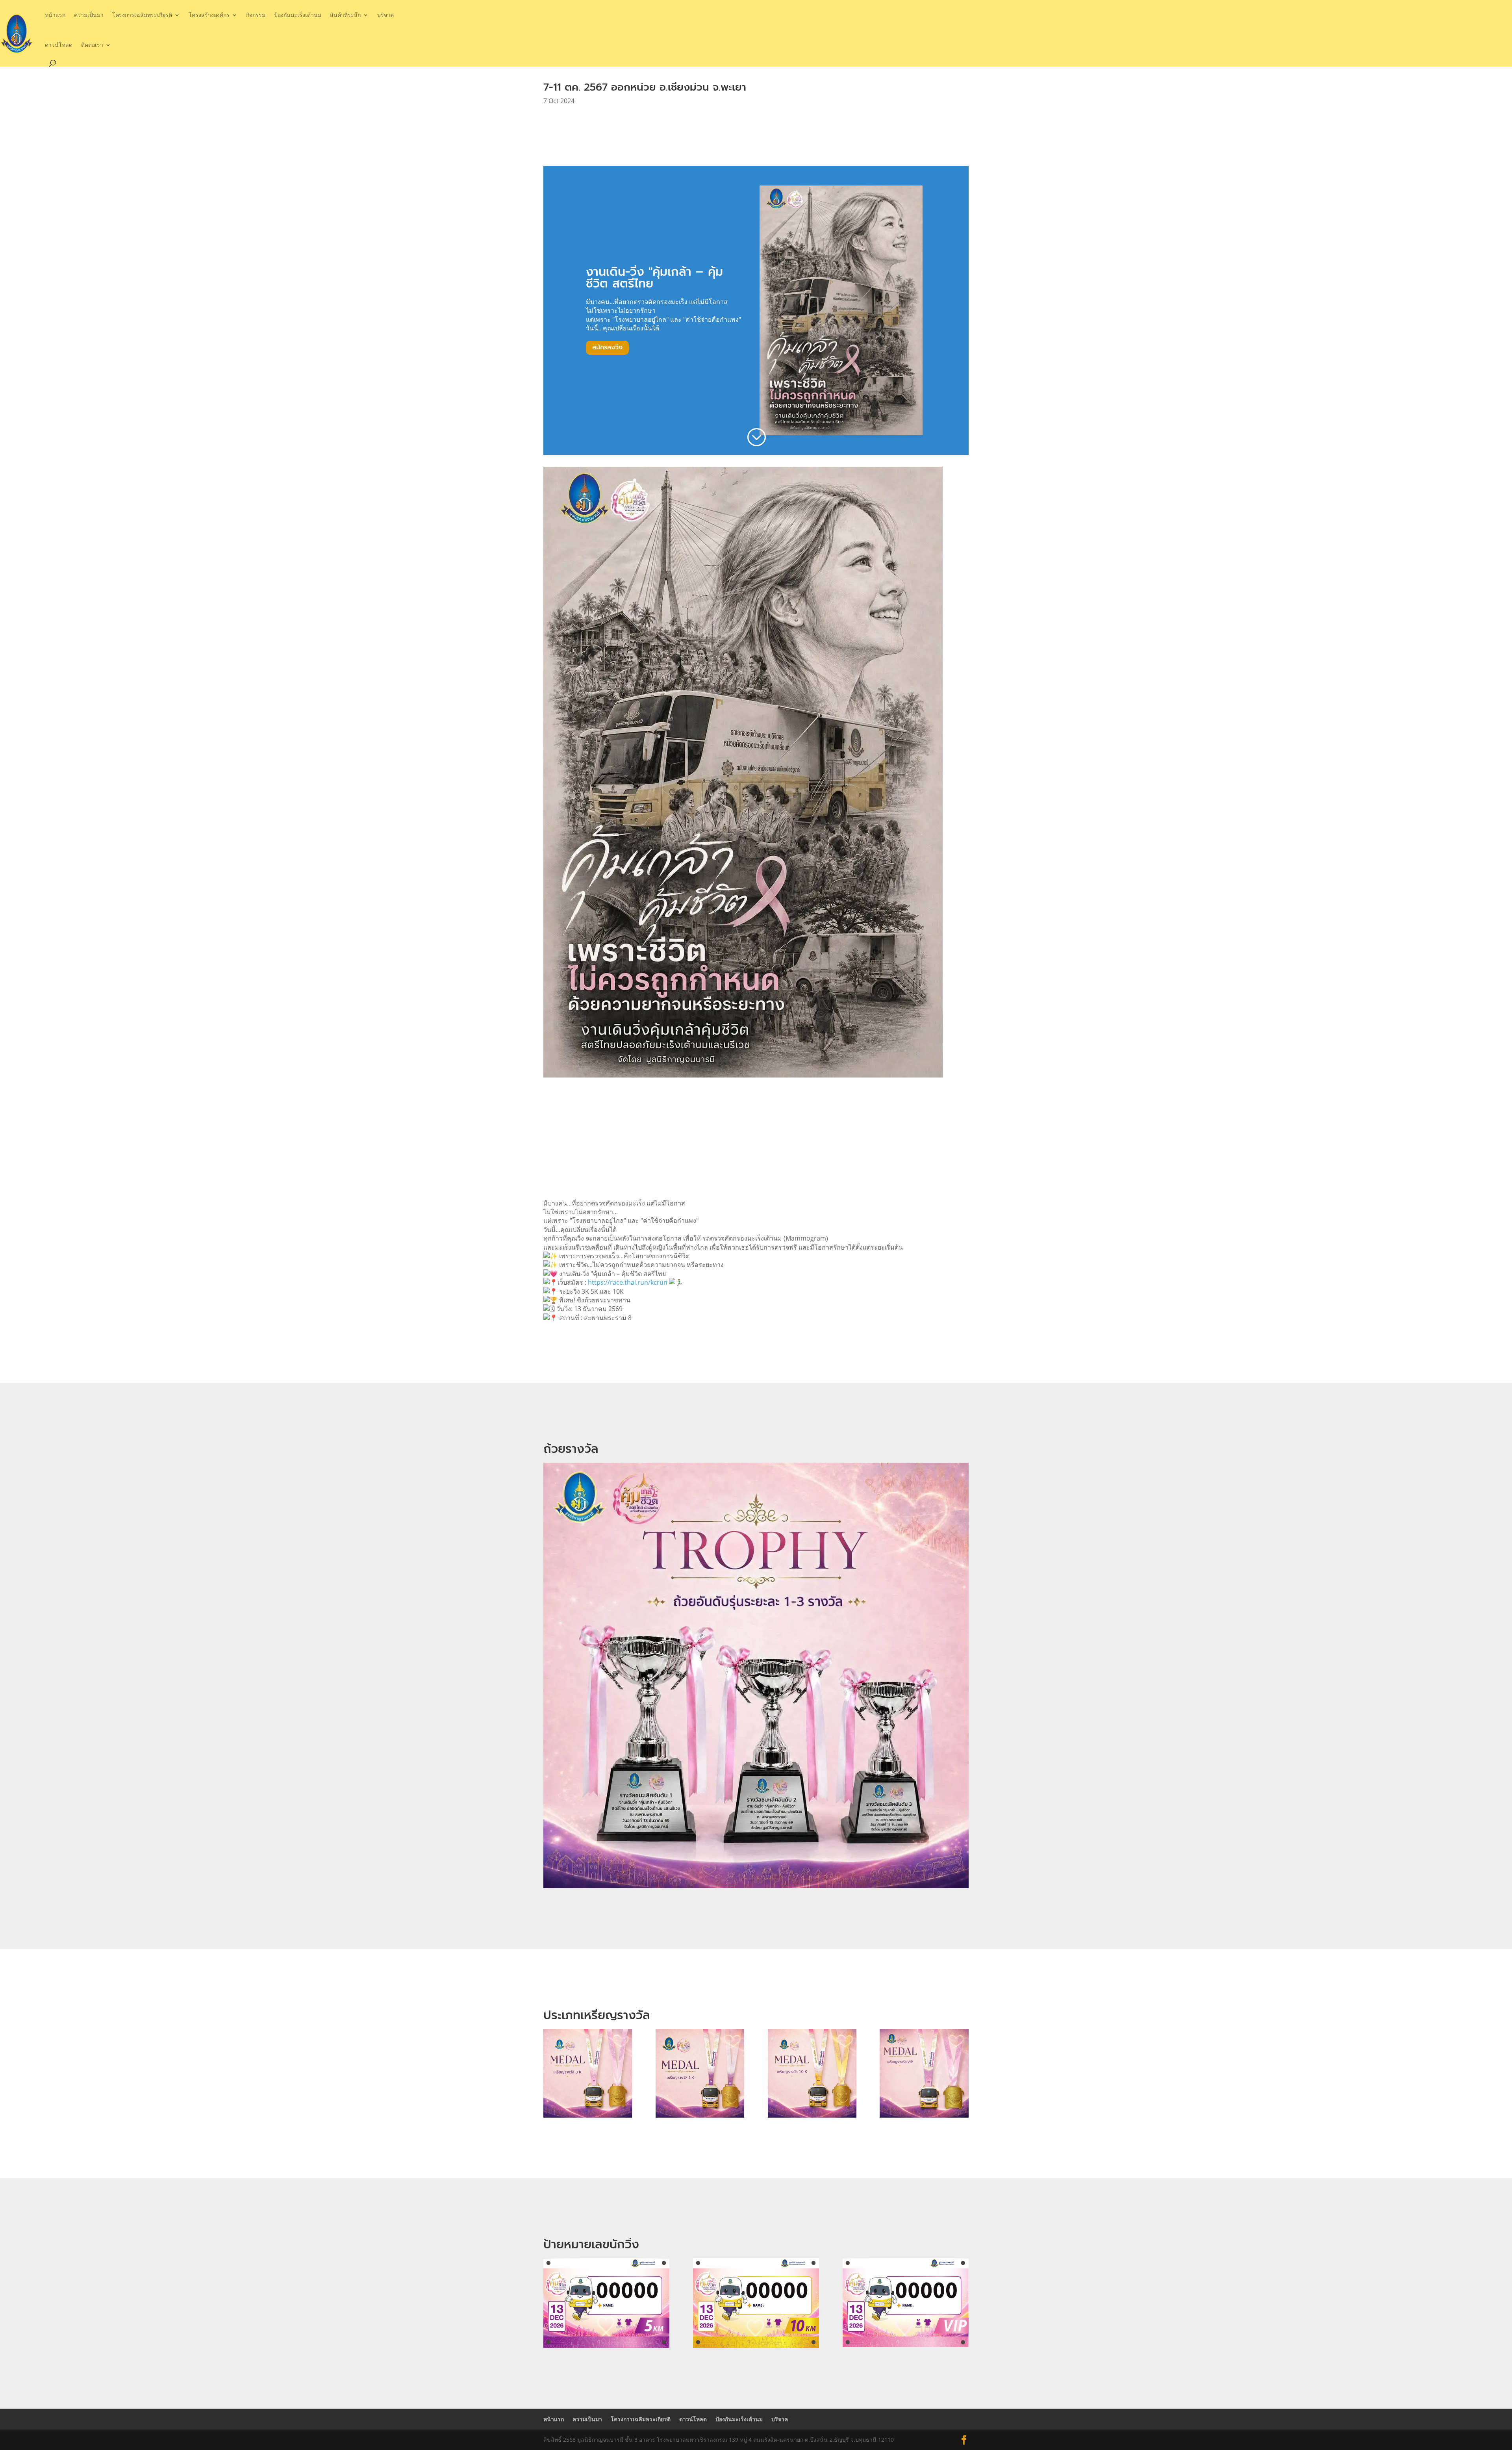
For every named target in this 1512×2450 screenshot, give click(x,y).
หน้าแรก (55, 15)
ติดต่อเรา (92, 45)
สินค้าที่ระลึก (345, 15)
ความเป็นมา (89, 15)
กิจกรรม (256, 15)
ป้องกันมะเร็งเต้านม (298, 15)
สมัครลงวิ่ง (607, 347)
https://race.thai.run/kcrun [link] (628, 1282)
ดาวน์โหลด (59, 45)
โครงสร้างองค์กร (209, 15)
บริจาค (385, 15)
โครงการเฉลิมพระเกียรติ (142, 15)
